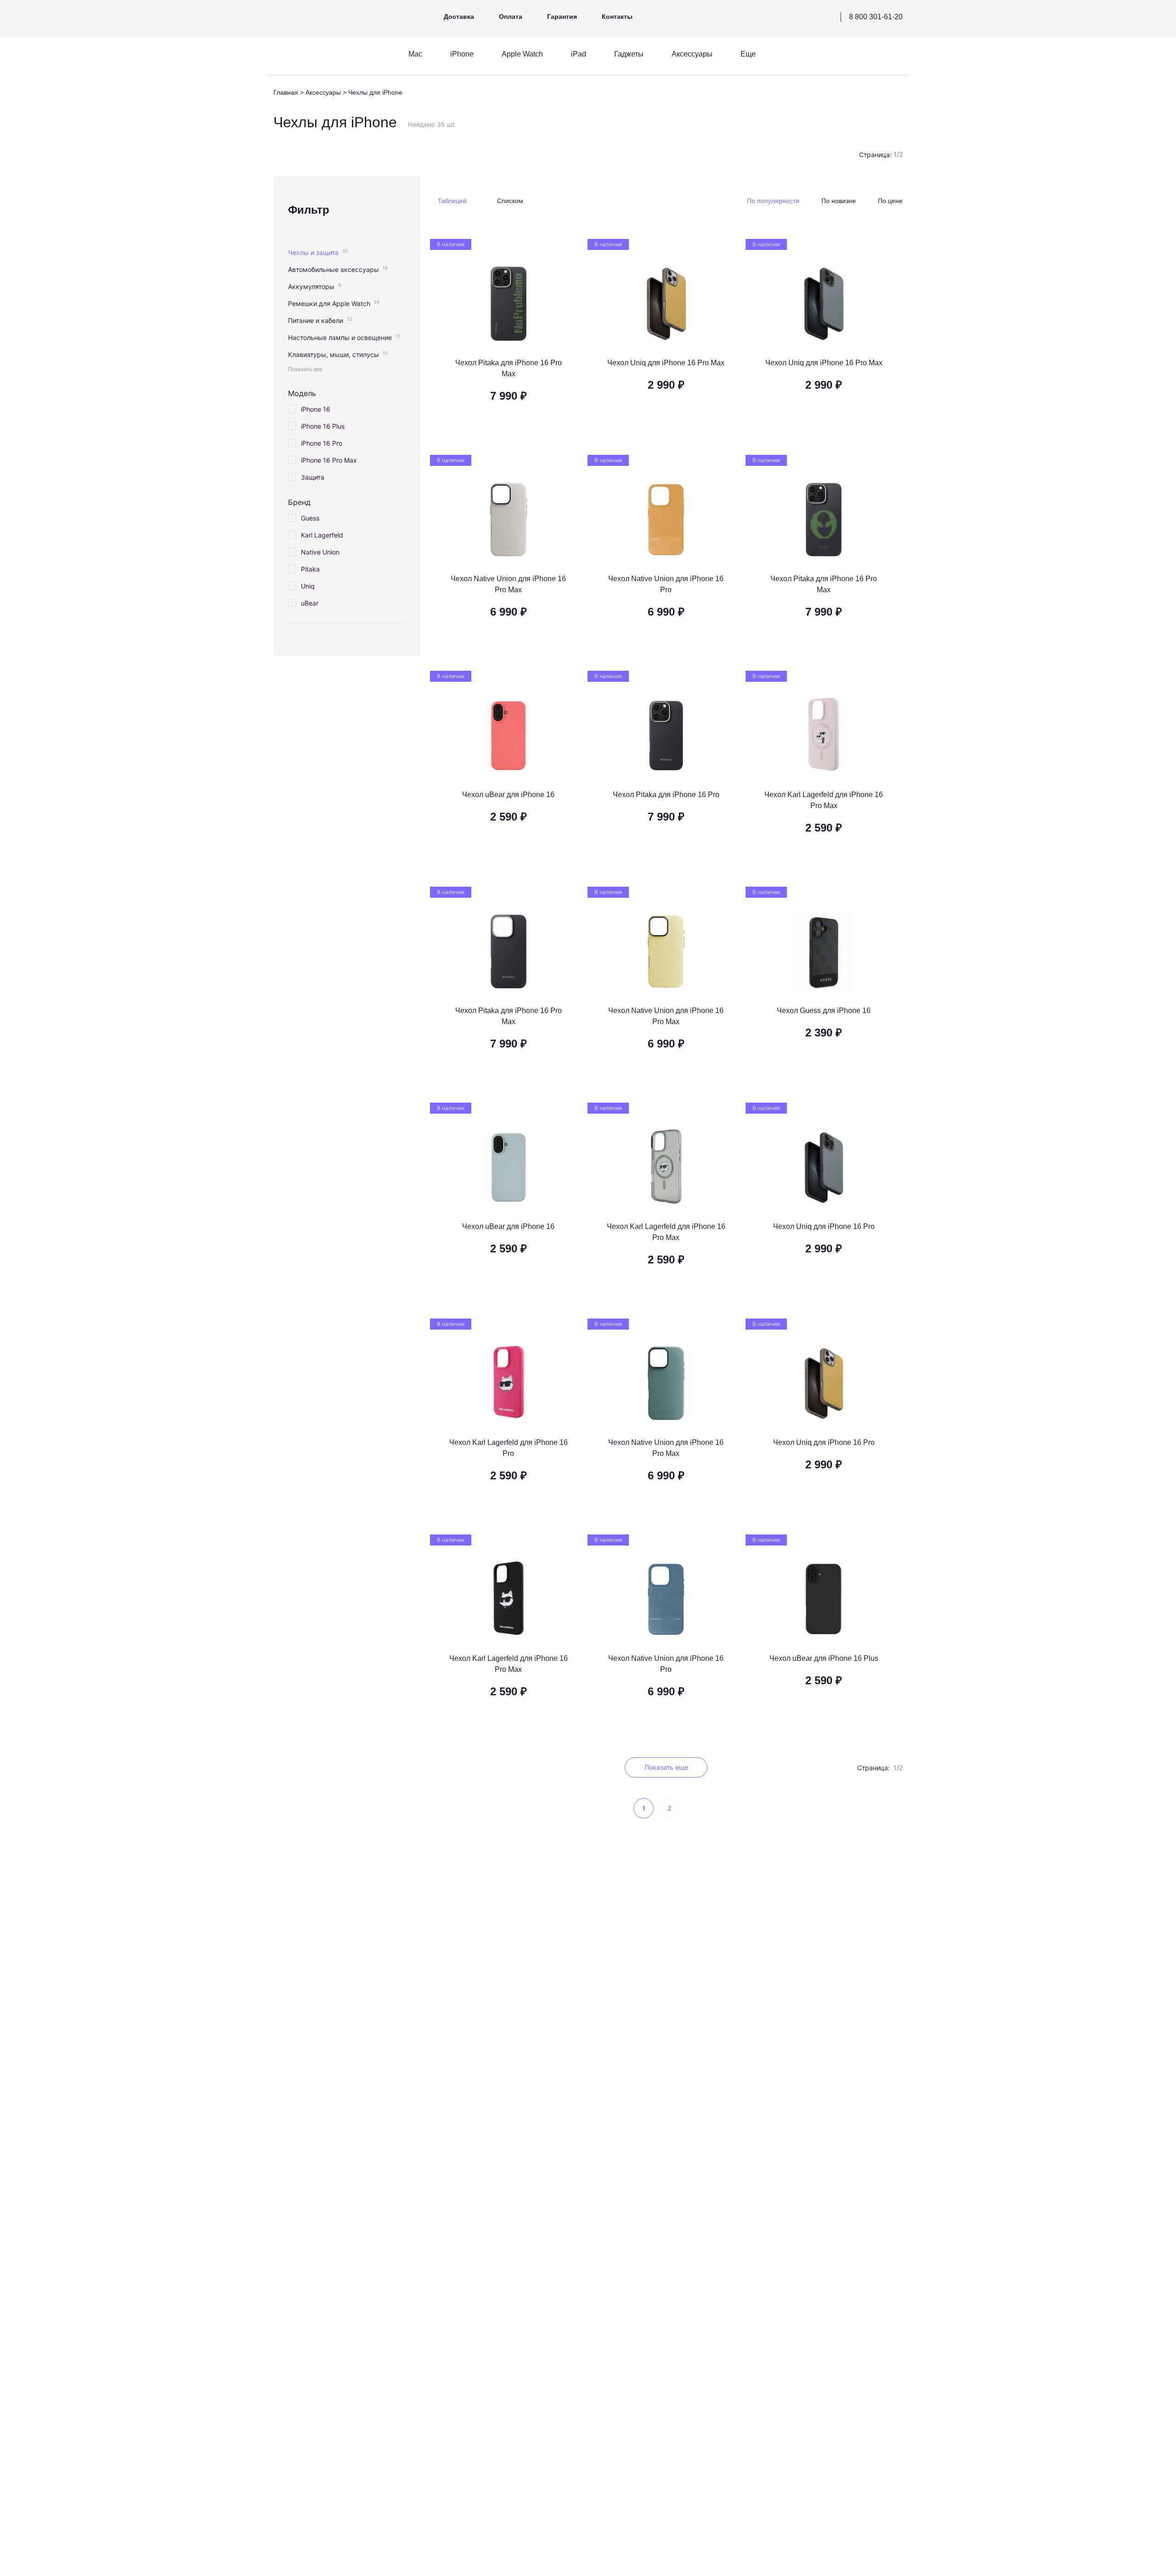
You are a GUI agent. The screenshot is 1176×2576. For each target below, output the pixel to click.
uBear (310, 603)
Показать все (305, 369)
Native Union (320, 552)
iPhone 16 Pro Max (329, 460)
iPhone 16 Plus (323, 426)
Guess (310, 518)
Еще (748, 54)
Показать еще (666, 1767)
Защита (313, 477)
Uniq (308, 586)
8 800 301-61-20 (876, 17)
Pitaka (310, 569)
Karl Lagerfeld (322, 535)
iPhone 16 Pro (322, 443)
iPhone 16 (316, 409)
